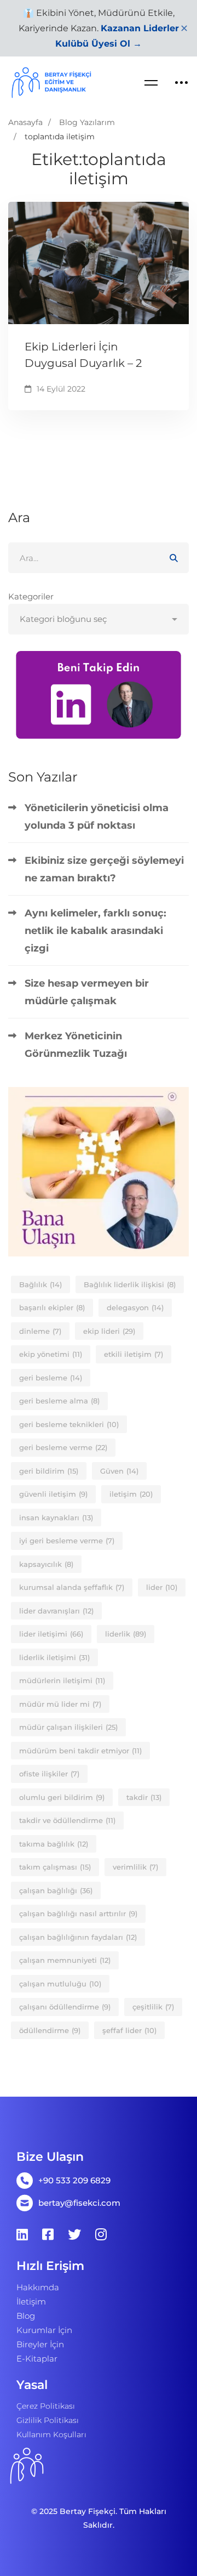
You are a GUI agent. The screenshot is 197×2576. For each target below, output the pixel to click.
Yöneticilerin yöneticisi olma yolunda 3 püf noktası (97, 817)
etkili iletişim (134, 1354)
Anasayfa (25, 122)
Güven (119, 1471)
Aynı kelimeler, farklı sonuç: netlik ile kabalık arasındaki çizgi (95, 931)
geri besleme (51, 1378)
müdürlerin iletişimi (62, 1680)
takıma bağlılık (54, 1844)
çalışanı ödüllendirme (65, 2007)
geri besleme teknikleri (69, 1424)
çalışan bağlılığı (56, 1890)
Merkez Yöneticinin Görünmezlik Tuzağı (76, 1045)
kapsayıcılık (46, 1564)
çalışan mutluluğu (60, 1984)
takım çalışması (55, 1867)
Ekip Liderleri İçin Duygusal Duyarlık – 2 (83, 355)
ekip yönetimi (51, 1354)
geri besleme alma (59, 1401)
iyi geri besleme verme (67, 1541)
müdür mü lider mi (60, 1704)
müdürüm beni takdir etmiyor (80, 1751)
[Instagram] (101, 2234)
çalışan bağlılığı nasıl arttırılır (78, 1913)
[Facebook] (48, 2234)
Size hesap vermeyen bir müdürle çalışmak (87, 992)
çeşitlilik (153, 2007)
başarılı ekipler (52, 1307)
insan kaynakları (56, 1518)
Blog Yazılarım (87, 122)
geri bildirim (49, 1471)
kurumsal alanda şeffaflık (72, 1587)
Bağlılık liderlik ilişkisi (130, 1284)
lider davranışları (56, 1611)
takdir (144, 1797)
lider (162, 1587)
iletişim (131, 1494)
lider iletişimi (51, 1634)
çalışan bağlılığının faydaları (78, 1937)
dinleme (40, 1331)
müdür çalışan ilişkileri (68, 1727)
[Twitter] (74, 2234)
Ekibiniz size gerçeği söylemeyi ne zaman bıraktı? (104, 869)
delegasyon (135, 1307)
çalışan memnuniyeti (65, 1960)
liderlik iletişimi (54, 1657)
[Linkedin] (22, 2234)
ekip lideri (109, 1331)
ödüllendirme (50, 2030)
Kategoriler (31, 596)
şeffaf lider (129, 2030)
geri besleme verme (63, 1447)
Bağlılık (40, 1284)
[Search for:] (99, 558)
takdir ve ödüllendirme (67, 1820)
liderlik (126, 1634)
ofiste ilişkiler (49, 1774)
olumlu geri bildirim (62, 1797)
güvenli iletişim (53, 1494)
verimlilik (135, 1867)
